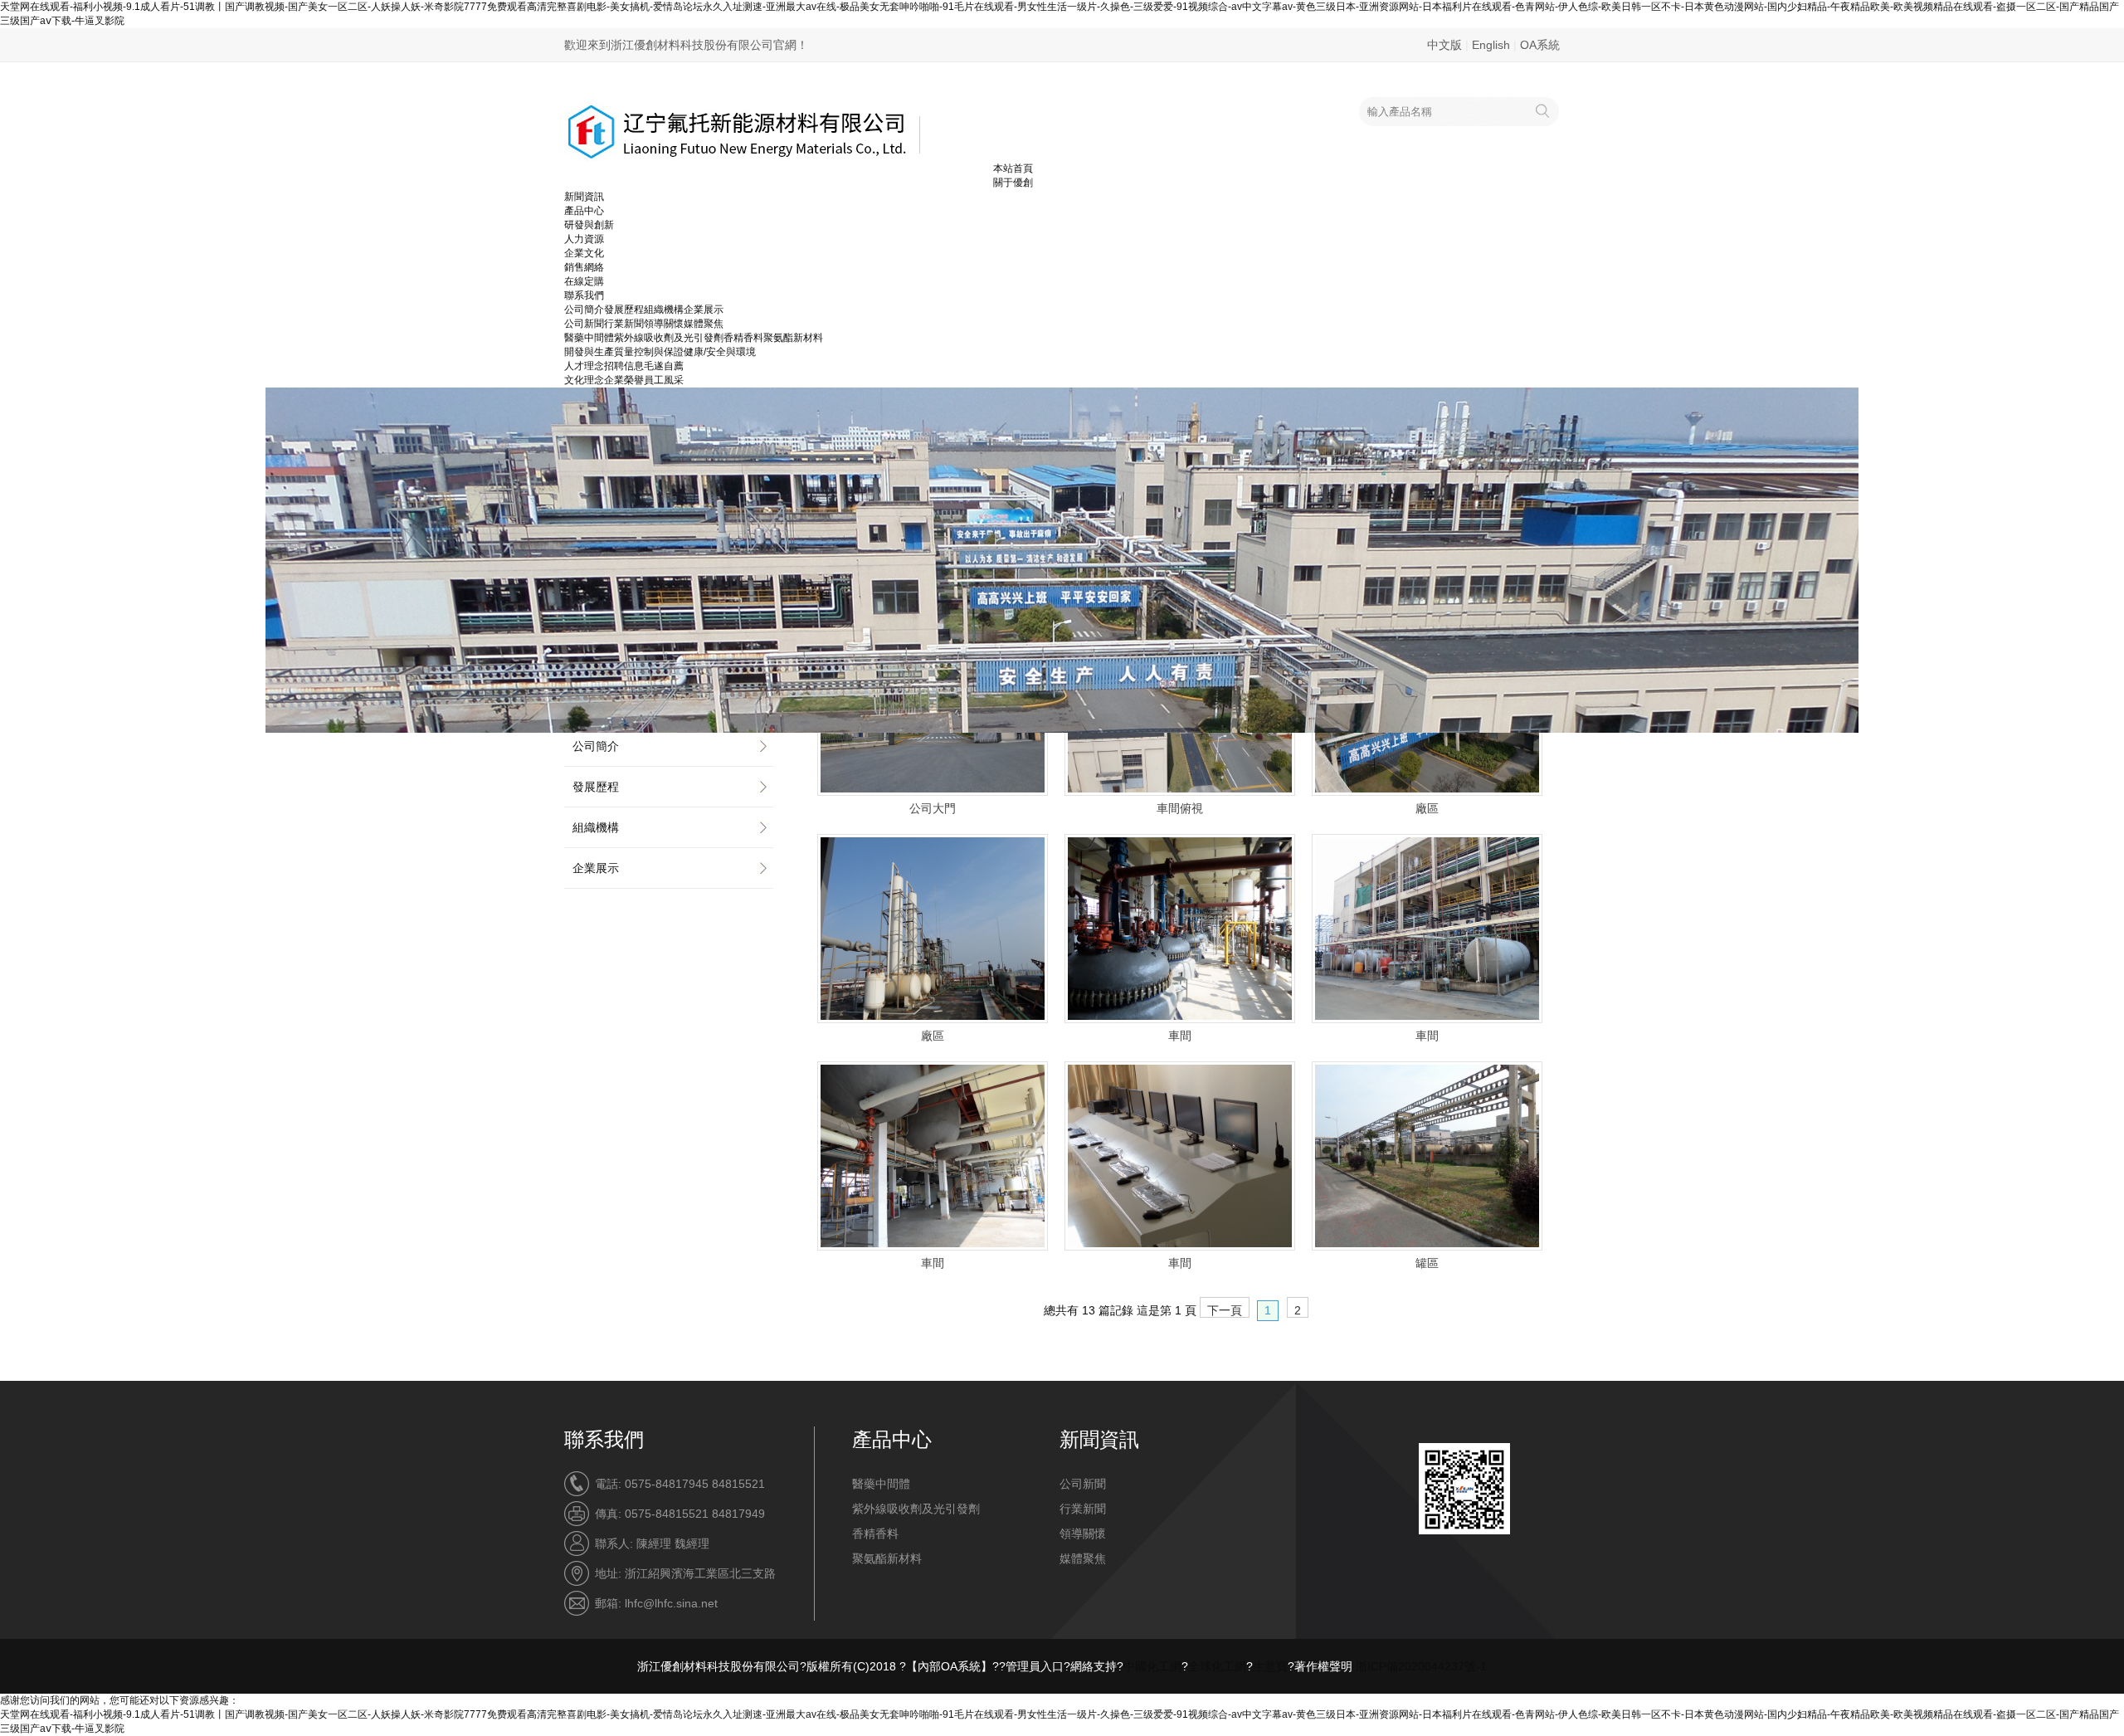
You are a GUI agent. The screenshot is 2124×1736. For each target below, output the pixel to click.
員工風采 (664, 380)
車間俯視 (1180, 808)
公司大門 (933, 808)
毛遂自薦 (664, 366)
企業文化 (584, 253)
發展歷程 (624, 310)
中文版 (1444, 45)
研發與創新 (589, 225)
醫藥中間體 (589, 338)
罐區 (1427, 1263)
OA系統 (1540, 45)
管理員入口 (1035, 1666)
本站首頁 (1013, 168)
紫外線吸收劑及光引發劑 (669, 338)
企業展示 (704, 310)
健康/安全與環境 (720, 352)
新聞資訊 (584, 197)
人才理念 (584, 366)
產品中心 (584, 211)
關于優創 (1013, 183)
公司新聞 (584, 324)
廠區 (1427, 808)
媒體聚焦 (704, 324)
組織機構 (664, 310)
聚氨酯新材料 (793, 338)
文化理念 (584, 380)
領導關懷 (664, 324)
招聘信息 (624, 366)
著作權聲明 (1323, 1666)
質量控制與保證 (649, 352)
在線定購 (584, 281)
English (1491, 45)
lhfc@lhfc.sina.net (671, 1603)
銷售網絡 (584, 267)
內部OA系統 (949, 1666)
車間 (1180, 1036)
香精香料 (743, 338)
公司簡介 (584, 310)
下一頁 (1225, 1310)
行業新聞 (624, 324)
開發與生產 (589, 352)
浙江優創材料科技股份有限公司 (719, 1666)
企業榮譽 (624, 380)
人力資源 (584, 239)
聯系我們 (584, 295)
